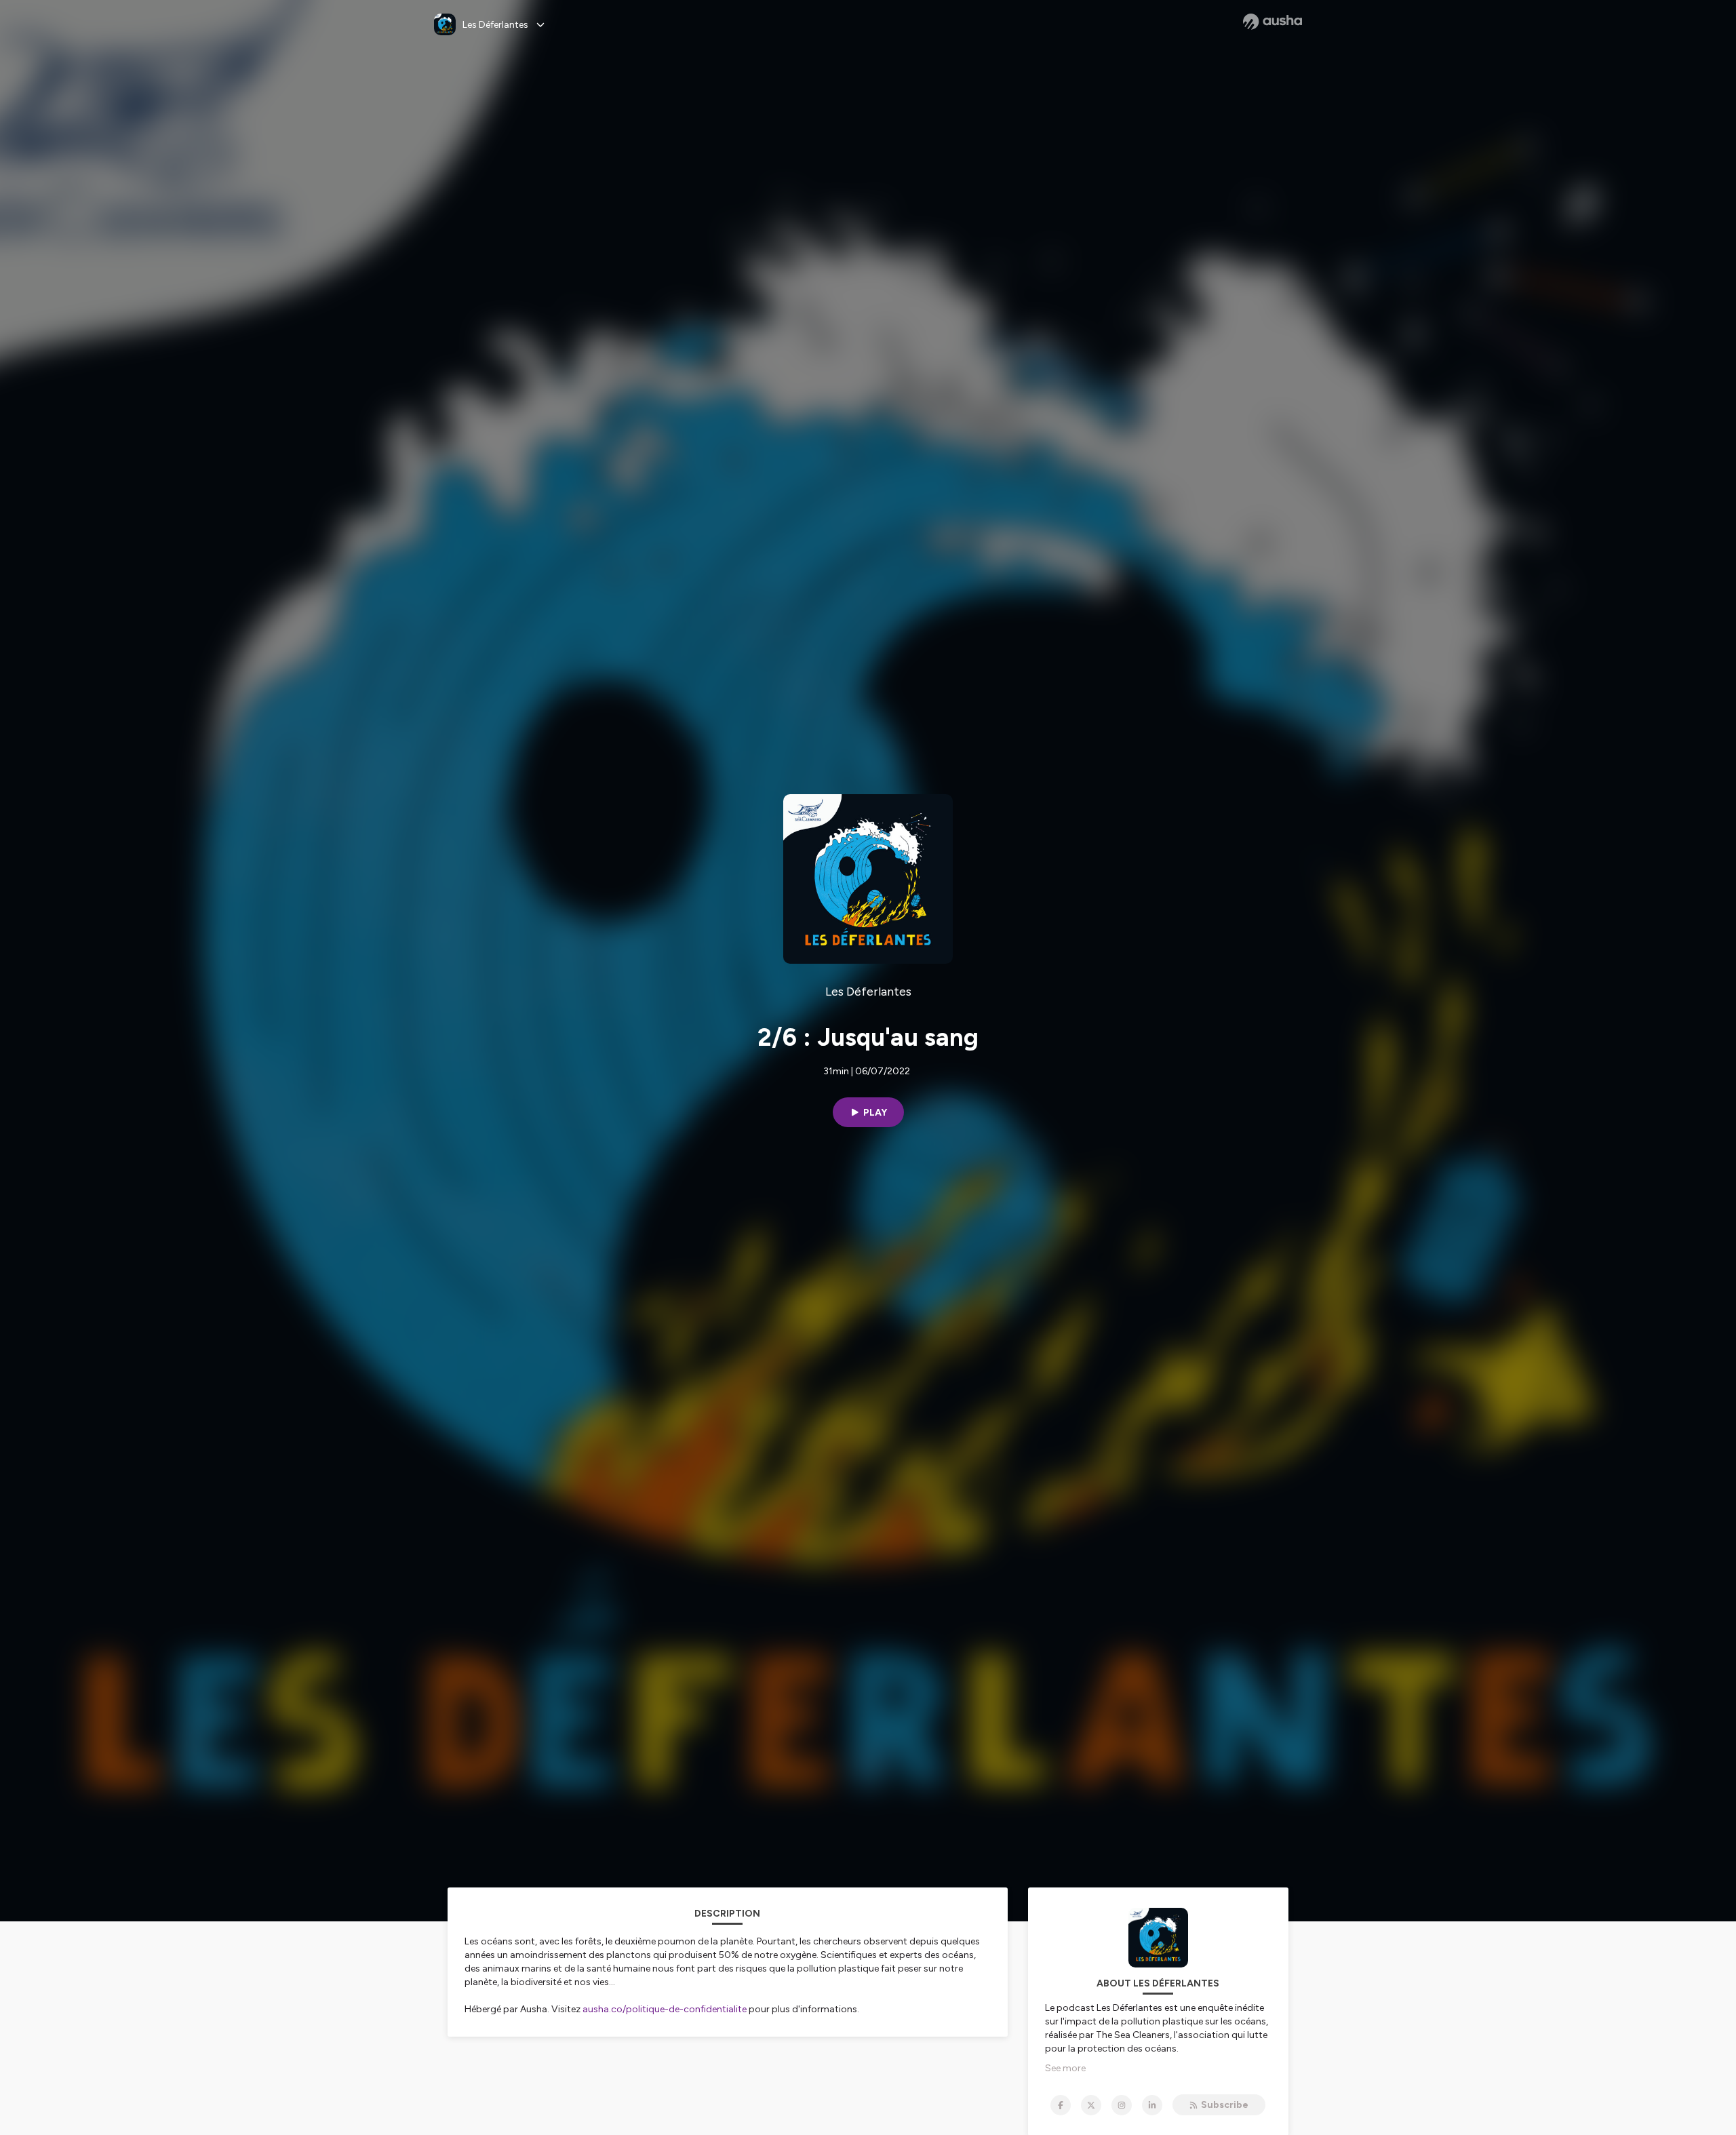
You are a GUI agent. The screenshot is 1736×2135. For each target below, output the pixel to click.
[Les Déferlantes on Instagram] (1122, 2105)
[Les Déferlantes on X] (1091, 2105)
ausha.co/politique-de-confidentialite (665, 2009)
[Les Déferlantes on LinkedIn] (1152, 2105)
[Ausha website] (1273, 22)
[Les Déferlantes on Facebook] (1061, 2105)
